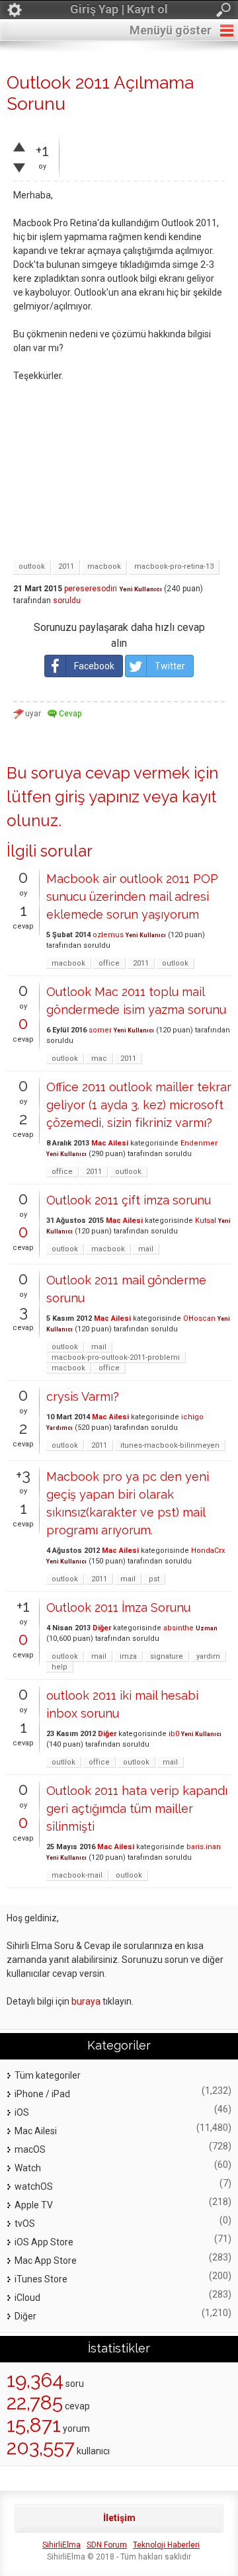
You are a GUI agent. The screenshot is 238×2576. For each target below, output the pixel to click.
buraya (86, 2001)
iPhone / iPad (42, 2094)
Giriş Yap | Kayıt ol (119, 9)
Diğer (102, 1628)
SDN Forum (107, 2545)
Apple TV (34, 2205)
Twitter (170, 666)
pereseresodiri (91, 589)
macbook (104, 566)
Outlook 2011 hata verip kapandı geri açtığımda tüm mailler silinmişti (137, 1808)
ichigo (192, 1417)
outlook (32, 566)
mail (146, 1249)
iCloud (27, 2298)
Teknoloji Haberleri (166, 2545)
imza (128, 1656)
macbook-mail (77, 1875)
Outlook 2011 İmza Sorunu (118, 1607)
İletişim (119, 2518)
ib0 (174, 1734)
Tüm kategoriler (48, 2075)
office (109, 963)
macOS (30, 2149)
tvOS (25, 2223)
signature (167, 1656)
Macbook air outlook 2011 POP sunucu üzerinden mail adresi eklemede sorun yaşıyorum (132, 896)
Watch (28, 2168)
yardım (208, 1656)
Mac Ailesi (110, 1143)
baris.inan (204, 1847)
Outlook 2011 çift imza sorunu (129, 1200)
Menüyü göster (171, 30)
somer (100, 1030)
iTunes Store (41, 2279)
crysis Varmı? (83, 1396)
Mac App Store (46, 2261)
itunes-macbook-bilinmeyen (170, 1445)
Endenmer (199, 1143)
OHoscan (199, 1318)
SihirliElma (61, 2545)
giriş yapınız (97, 797)
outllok (63, 1762)
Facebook (94, 666)
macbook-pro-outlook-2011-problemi (116, 1357)
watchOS (34, 2186)
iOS (22, 2112)
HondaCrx (208, 1551)
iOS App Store (44, 2242)
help (59, 1667)
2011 (66, 566)
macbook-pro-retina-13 (174, 566)
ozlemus (108, 935)
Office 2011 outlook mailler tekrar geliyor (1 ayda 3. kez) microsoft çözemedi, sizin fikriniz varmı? (139, 1105)
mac (99, 1059)
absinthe (178, 1628)
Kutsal (206, 1221)
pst (154, 1579)
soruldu (67, 601)
